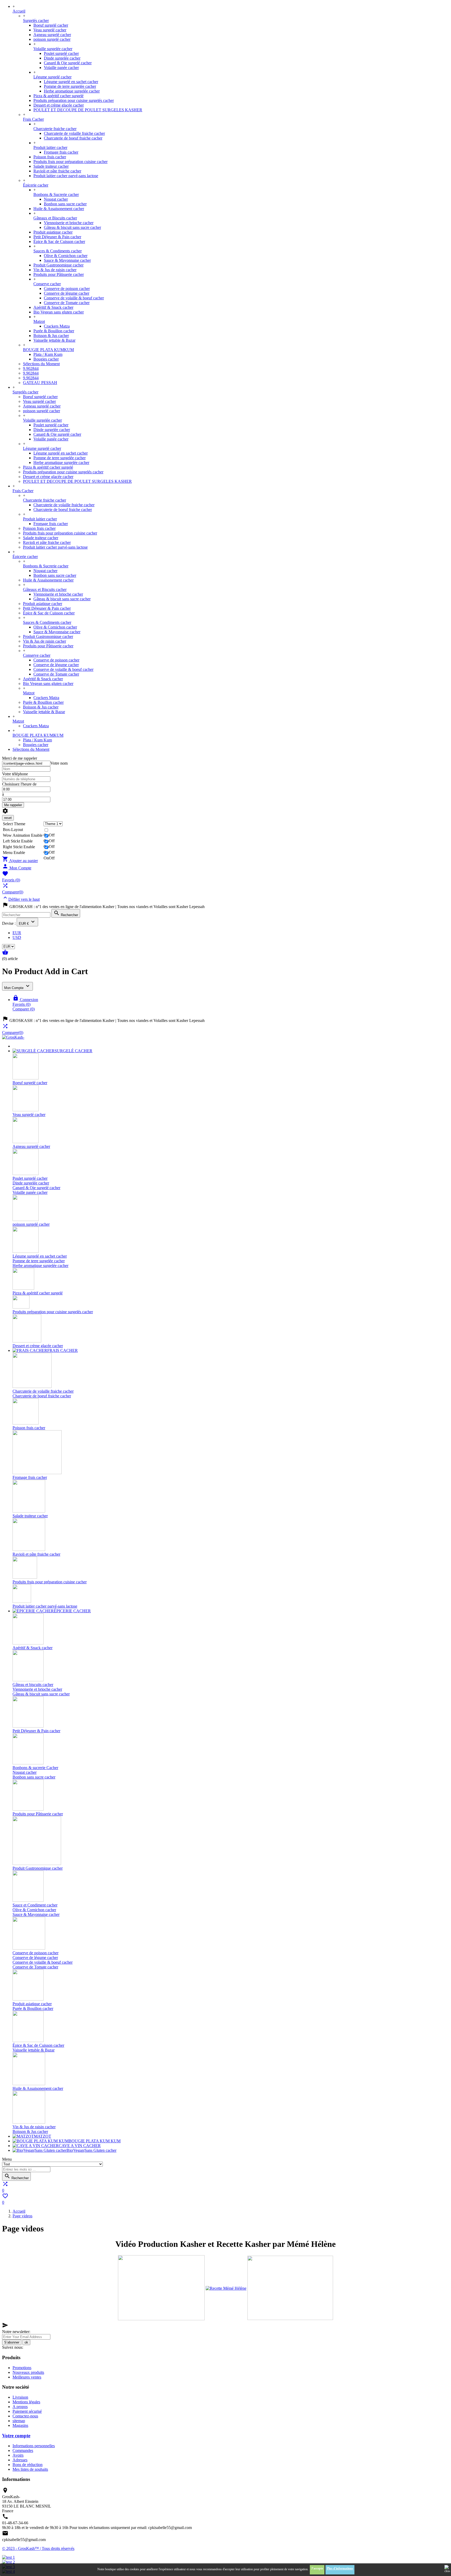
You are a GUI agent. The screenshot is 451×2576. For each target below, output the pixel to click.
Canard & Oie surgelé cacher (68, 63)
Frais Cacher (33, 119)
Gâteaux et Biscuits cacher (55, 218)
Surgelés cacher (36, 21)
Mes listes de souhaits (30, 2469)
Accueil (19, 11)
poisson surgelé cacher (52, 39)
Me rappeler (13, 805)
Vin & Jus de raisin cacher (55, 270)
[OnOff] (53, 830)
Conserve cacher (47, 284)
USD (17, 937)
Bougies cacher (46, 359)
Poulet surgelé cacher (61, 53)
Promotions (22, 2368)
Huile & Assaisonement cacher (59, 209)
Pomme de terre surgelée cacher (70, 86)
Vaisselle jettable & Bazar (54, 340)
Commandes (23, 2450)
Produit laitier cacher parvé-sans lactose (66, 176)
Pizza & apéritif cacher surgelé (58, 96)
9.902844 (31, 368)
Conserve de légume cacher (67, 293)
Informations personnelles (34, 2446)
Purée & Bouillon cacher (54, 331)
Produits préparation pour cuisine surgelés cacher (74, 100)
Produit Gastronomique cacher (58, 265)
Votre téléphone (15, 774)
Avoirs (18, 2455)
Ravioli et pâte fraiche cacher (57, 171)
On (46, 858)
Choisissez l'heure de (19, 784)
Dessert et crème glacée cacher (59, 105)
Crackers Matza (57, 326)
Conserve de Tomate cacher (67, 303)
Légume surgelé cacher (52, 77)
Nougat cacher (56, 199)
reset (8, 818)
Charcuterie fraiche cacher (55, 129)
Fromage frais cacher (61, 152)
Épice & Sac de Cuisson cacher (59, 242)
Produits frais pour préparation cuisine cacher (70, 162)
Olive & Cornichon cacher (66, 256)
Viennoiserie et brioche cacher (69, 223)
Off (52, 835)
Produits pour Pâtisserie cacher (59, 274)
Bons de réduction (28, 2465)
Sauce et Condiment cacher (35, 1905)
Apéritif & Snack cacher (53, 307)
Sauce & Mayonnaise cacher (67, 260)
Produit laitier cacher (50, 147)
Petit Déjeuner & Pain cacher (57, 237)
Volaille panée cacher (61, 68)
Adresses (20, 2460)
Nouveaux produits (28, 2372)
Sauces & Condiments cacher (58, 251)
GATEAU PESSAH (40, 383)
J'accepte (317, 2568)
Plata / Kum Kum (48, 354)
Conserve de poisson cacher (67, 289)
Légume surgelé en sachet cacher (71, 82)
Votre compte (16, 2436)
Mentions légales (26, 2402)
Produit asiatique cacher (53, 232)
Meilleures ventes (27, 2377)
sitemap (19, 2421)
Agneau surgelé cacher (52, 35)
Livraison (20, 2397)
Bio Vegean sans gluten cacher (59, 312)
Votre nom (59, 763)
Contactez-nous (25, 2416)
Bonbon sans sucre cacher (65, 204)
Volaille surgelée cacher (53, 49)
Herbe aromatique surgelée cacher (72, 91)
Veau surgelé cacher (50, 30)
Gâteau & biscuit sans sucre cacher (72, 227)
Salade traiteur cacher (51, 166)
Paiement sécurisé (27, 2411)
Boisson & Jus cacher (51, 336)
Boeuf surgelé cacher (51, 25)
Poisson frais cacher (50, 157)
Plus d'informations (340, 2568)
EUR (17, 933)
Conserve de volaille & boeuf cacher (74, 298)
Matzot (39, 321)
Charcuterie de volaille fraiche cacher (74, 133)
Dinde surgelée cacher (62, 58)
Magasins (20, 2425)
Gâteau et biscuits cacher (33, 1685)
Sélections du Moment (41, 364)
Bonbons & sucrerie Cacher (35, 1768)
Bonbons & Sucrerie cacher (56, 194)
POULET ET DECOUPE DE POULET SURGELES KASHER (88, 110)
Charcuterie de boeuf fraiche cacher (73, 138)
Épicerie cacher (36, 185)
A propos (20, 2407)
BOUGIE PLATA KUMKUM (48, 350)
